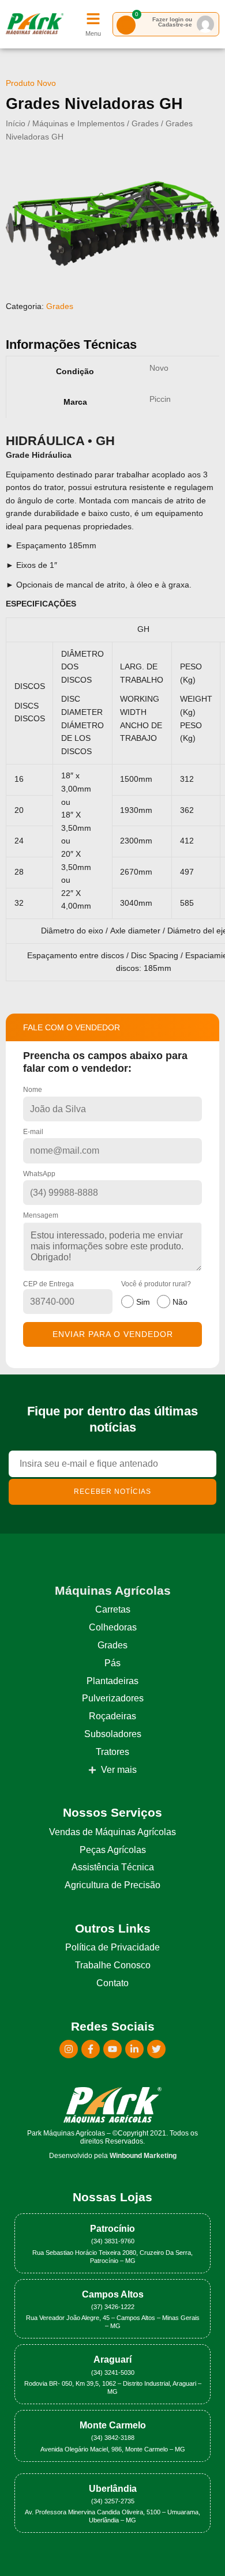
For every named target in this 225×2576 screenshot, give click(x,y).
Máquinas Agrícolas (113, 1590)
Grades (145, 124)
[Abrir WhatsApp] (196, 2547)
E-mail (33, 1132)
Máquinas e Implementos (78, 124)
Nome (33, 1090)
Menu (93, 33)
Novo (159, 368)
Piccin (160, 399)
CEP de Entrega (48, 1284)
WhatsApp (39, 1174)
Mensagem (41, 1215)
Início (16, 124)
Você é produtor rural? (156, 1293)
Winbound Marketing (143, 2156)
